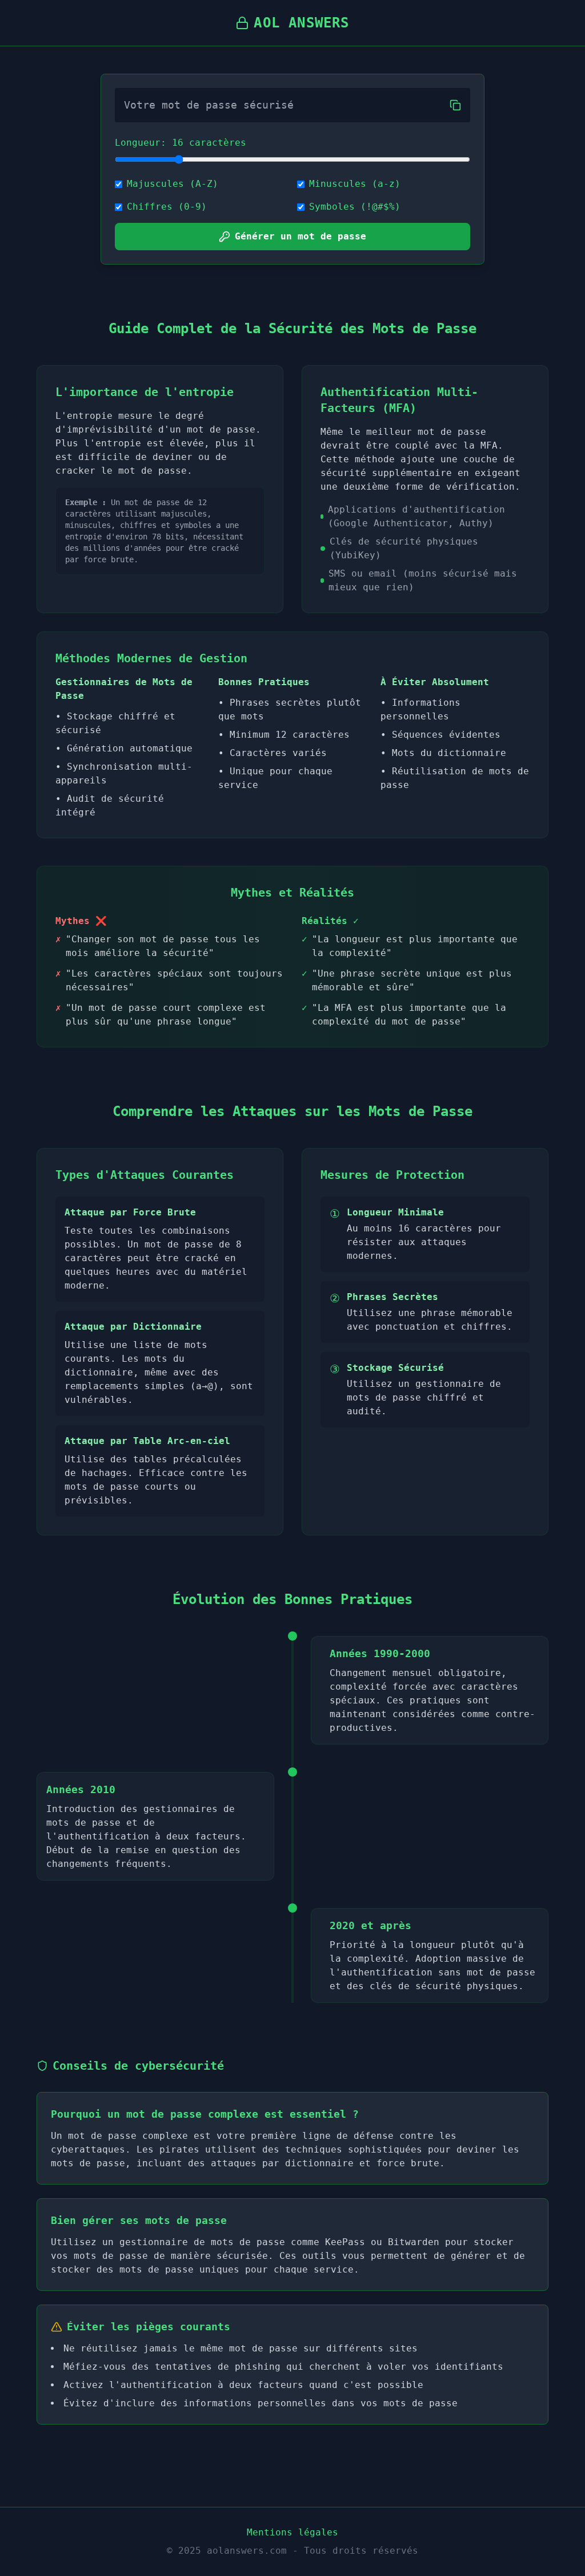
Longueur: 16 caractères (181, 143)
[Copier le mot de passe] (455, 105)
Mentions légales (292, 2532)
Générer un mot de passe (300, 236)
